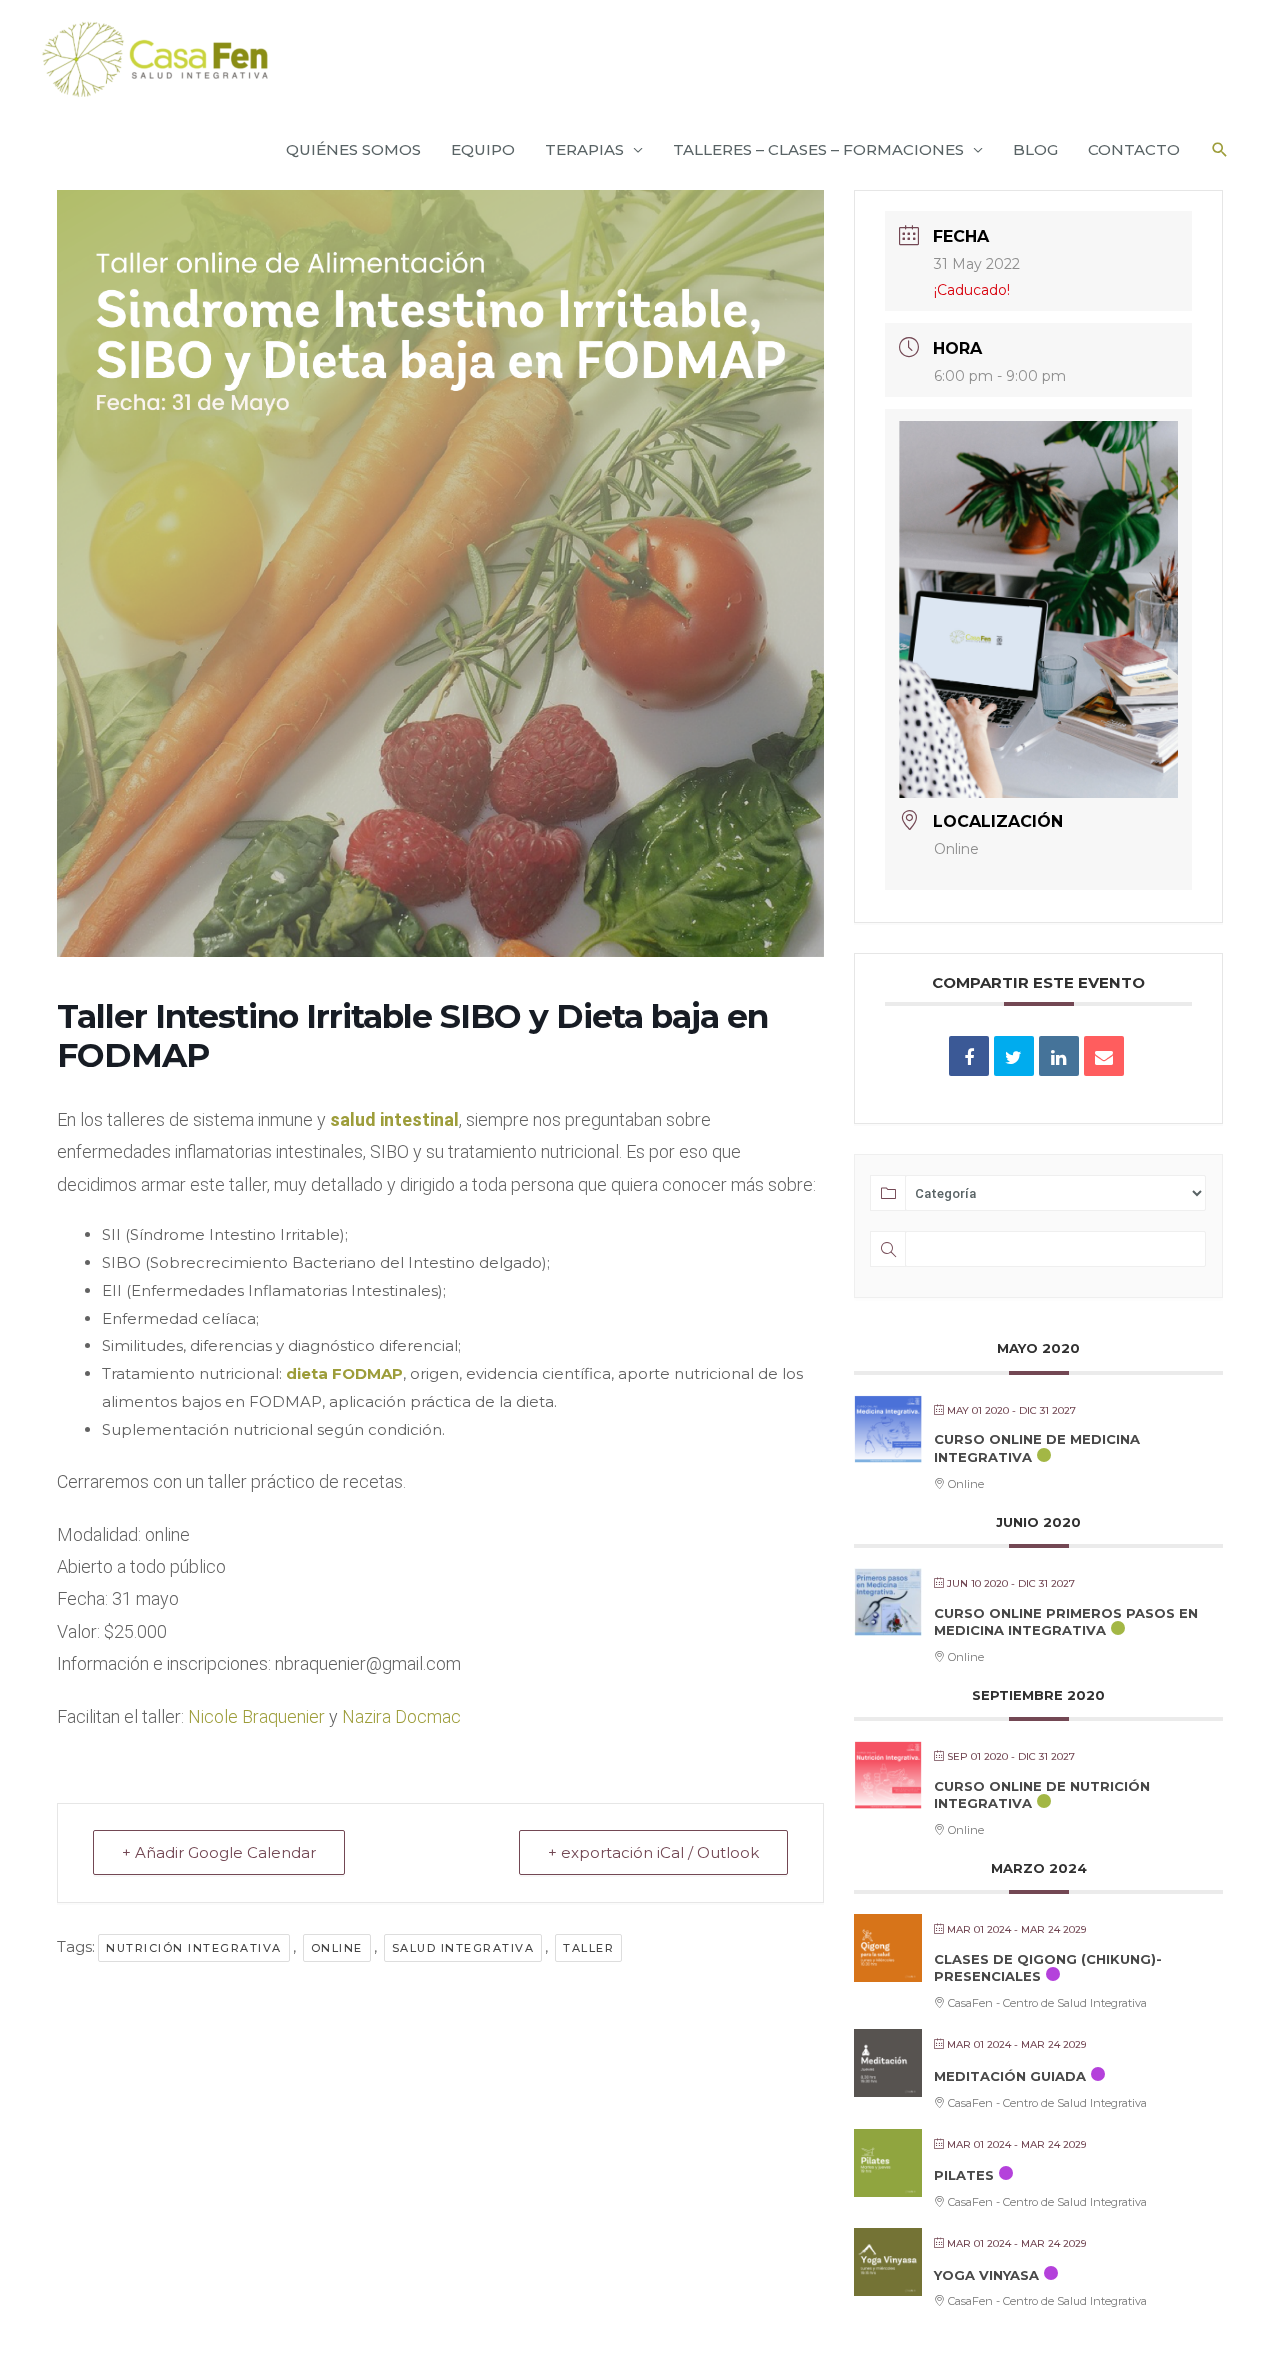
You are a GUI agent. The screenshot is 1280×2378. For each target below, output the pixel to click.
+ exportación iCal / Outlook (653, 1852)
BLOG (1035, 149)
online (337, 1948)
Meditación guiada (1010, 2076)
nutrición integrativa (194, 1948)
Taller (588, 1948)
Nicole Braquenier (258, 1716)
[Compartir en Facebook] (969, 1056)
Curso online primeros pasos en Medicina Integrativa (1066, 1622)
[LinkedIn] (1059, 1056)
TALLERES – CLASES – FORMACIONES (818, 149)
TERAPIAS (584, 149)
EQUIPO (483, 149)
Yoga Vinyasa (986, 2275)
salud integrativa (463, 1948)
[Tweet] (1014, 1056)
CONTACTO (1134, 149)
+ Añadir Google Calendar (219, 1852)
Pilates (964, 2175)
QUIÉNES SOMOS (353, 149)
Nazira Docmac (401, 1716)
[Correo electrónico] (1104, 1056)
